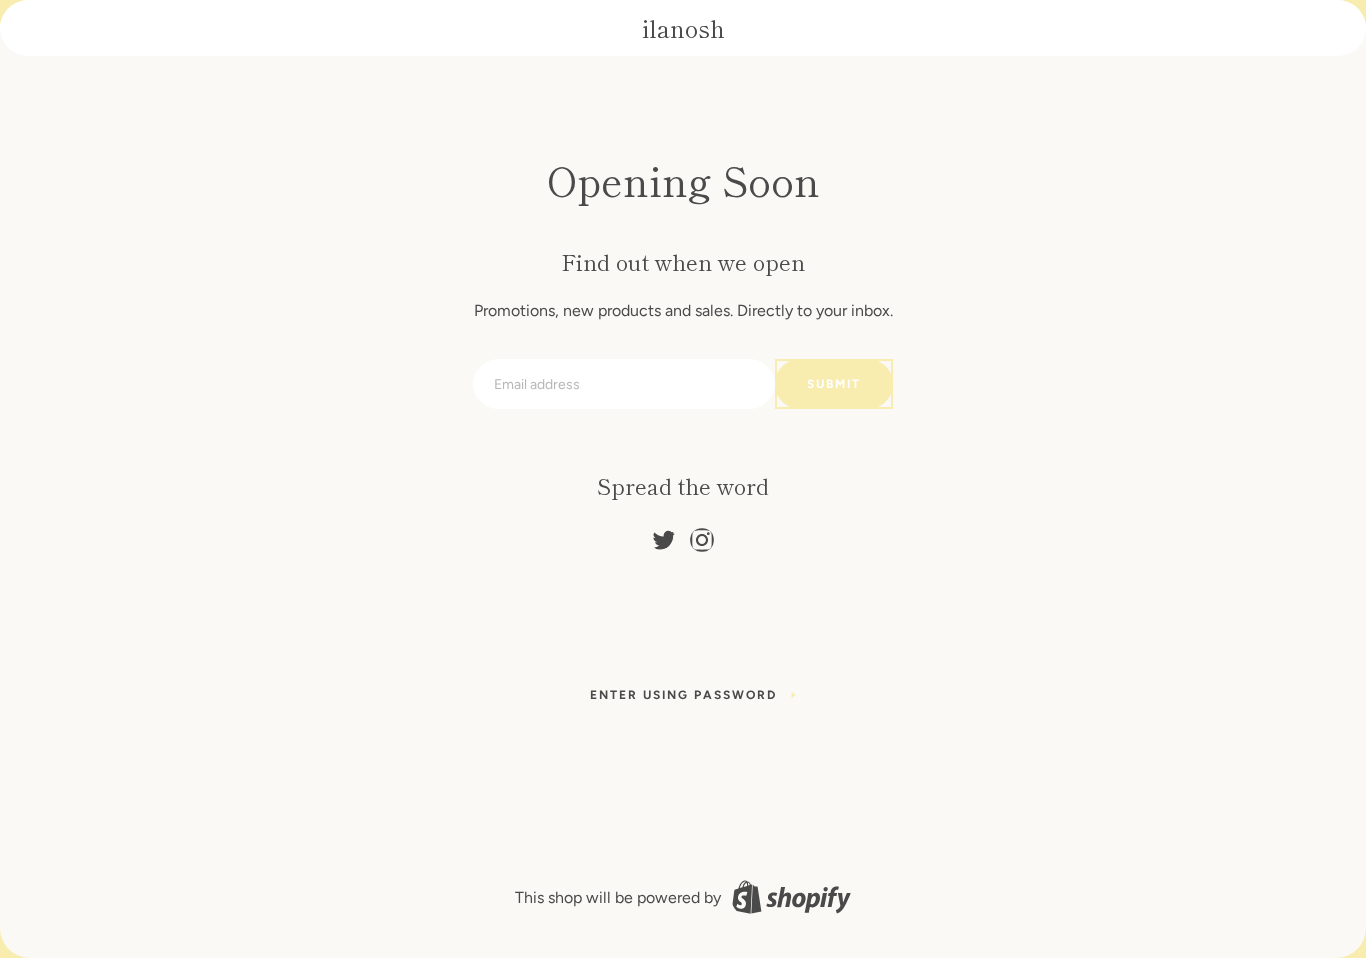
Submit (834, 384)
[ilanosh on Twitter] (664, 535)
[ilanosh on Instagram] (702, 535)
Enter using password (683, 695)
